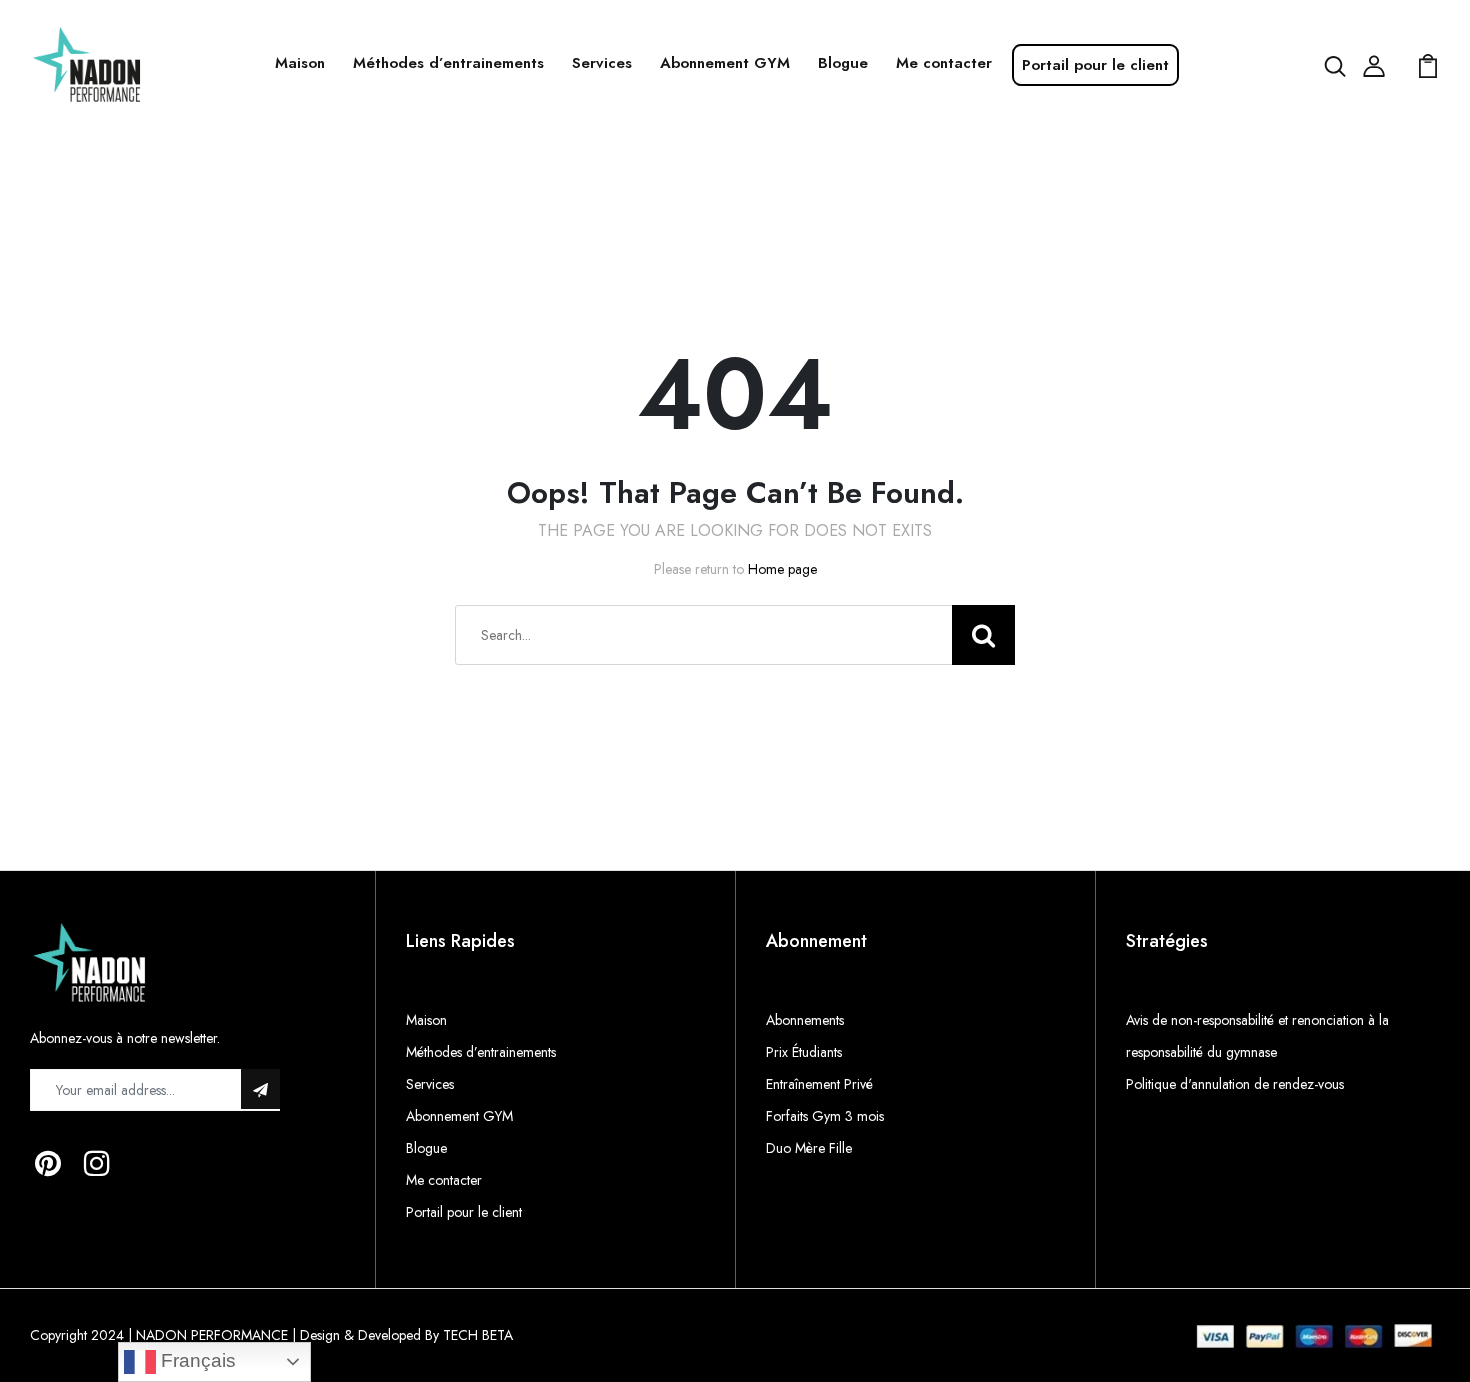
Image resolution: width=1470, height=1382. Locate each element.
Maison (300, 63)
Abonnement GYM (725, 63)
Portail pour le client (1095, 65)
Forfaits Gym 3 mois (825, 1116)
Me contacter (944, 63)
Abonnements (805, 1020)
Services (602, 63)
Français (196, 1360)
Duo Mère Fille (809, 1148)
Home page (782, 569)
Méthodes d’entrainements (448, 63)
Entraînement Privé (819, 1084)
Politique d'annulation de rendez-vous (1235, 1084)
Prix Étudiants (804, 1052)
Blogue (843, 63)
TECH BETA (478, 1335)
